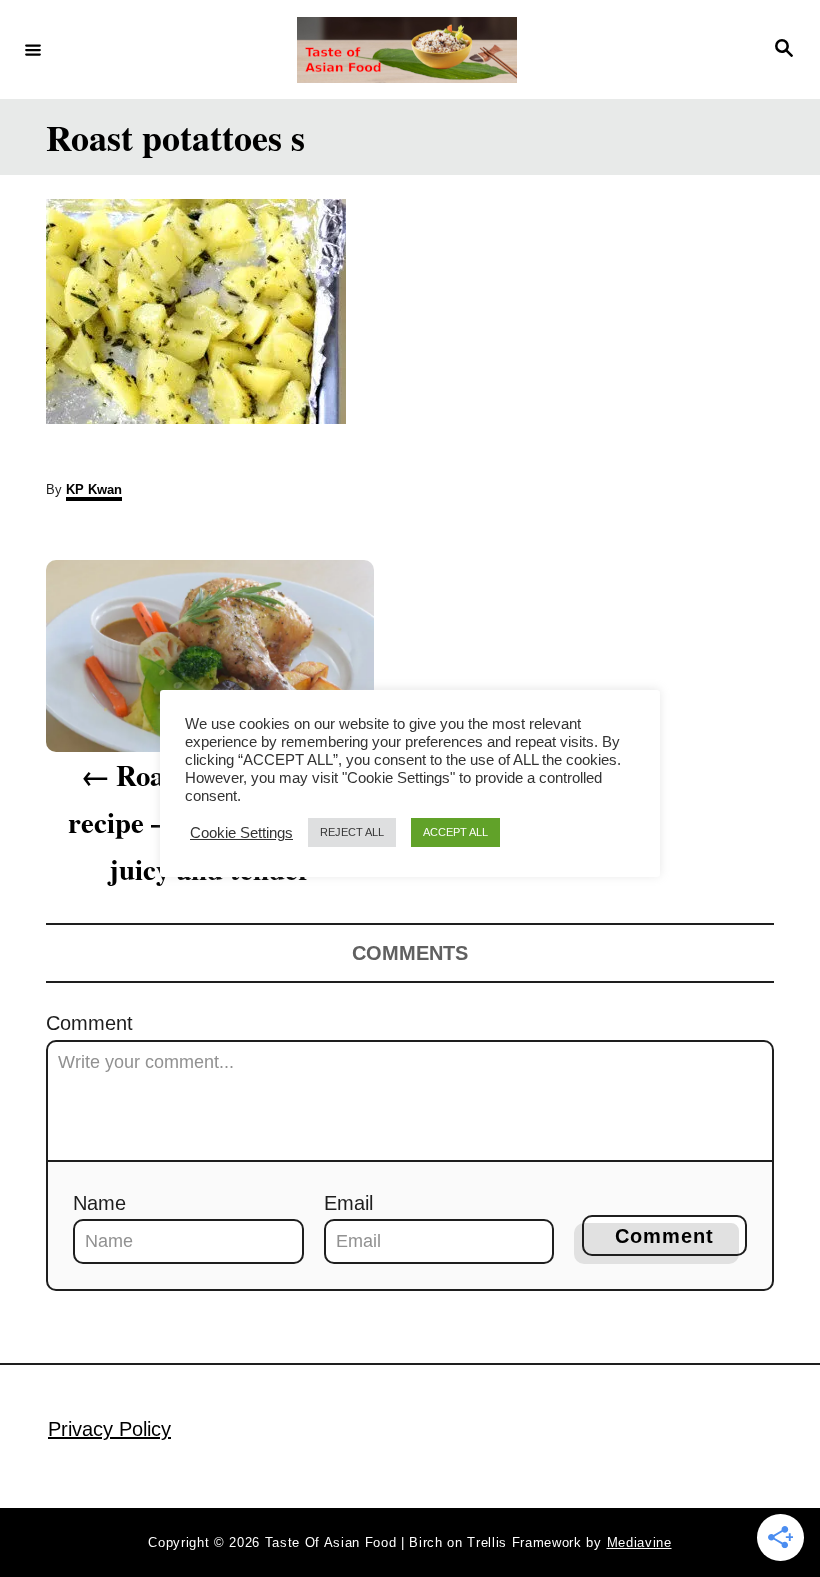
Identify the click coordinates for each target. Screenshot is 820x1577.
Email (348, 1203)
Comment (89, 1023)
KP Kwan (94, 489)
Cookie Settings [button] (241, 833)
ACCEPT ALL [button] (455, 832)
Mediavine (639, 1542)
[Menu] (33, 49)
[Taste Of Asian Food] (407, 50)
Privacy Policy (109, 1429)
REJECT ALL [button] (352, 832)
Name (99, 1203)
